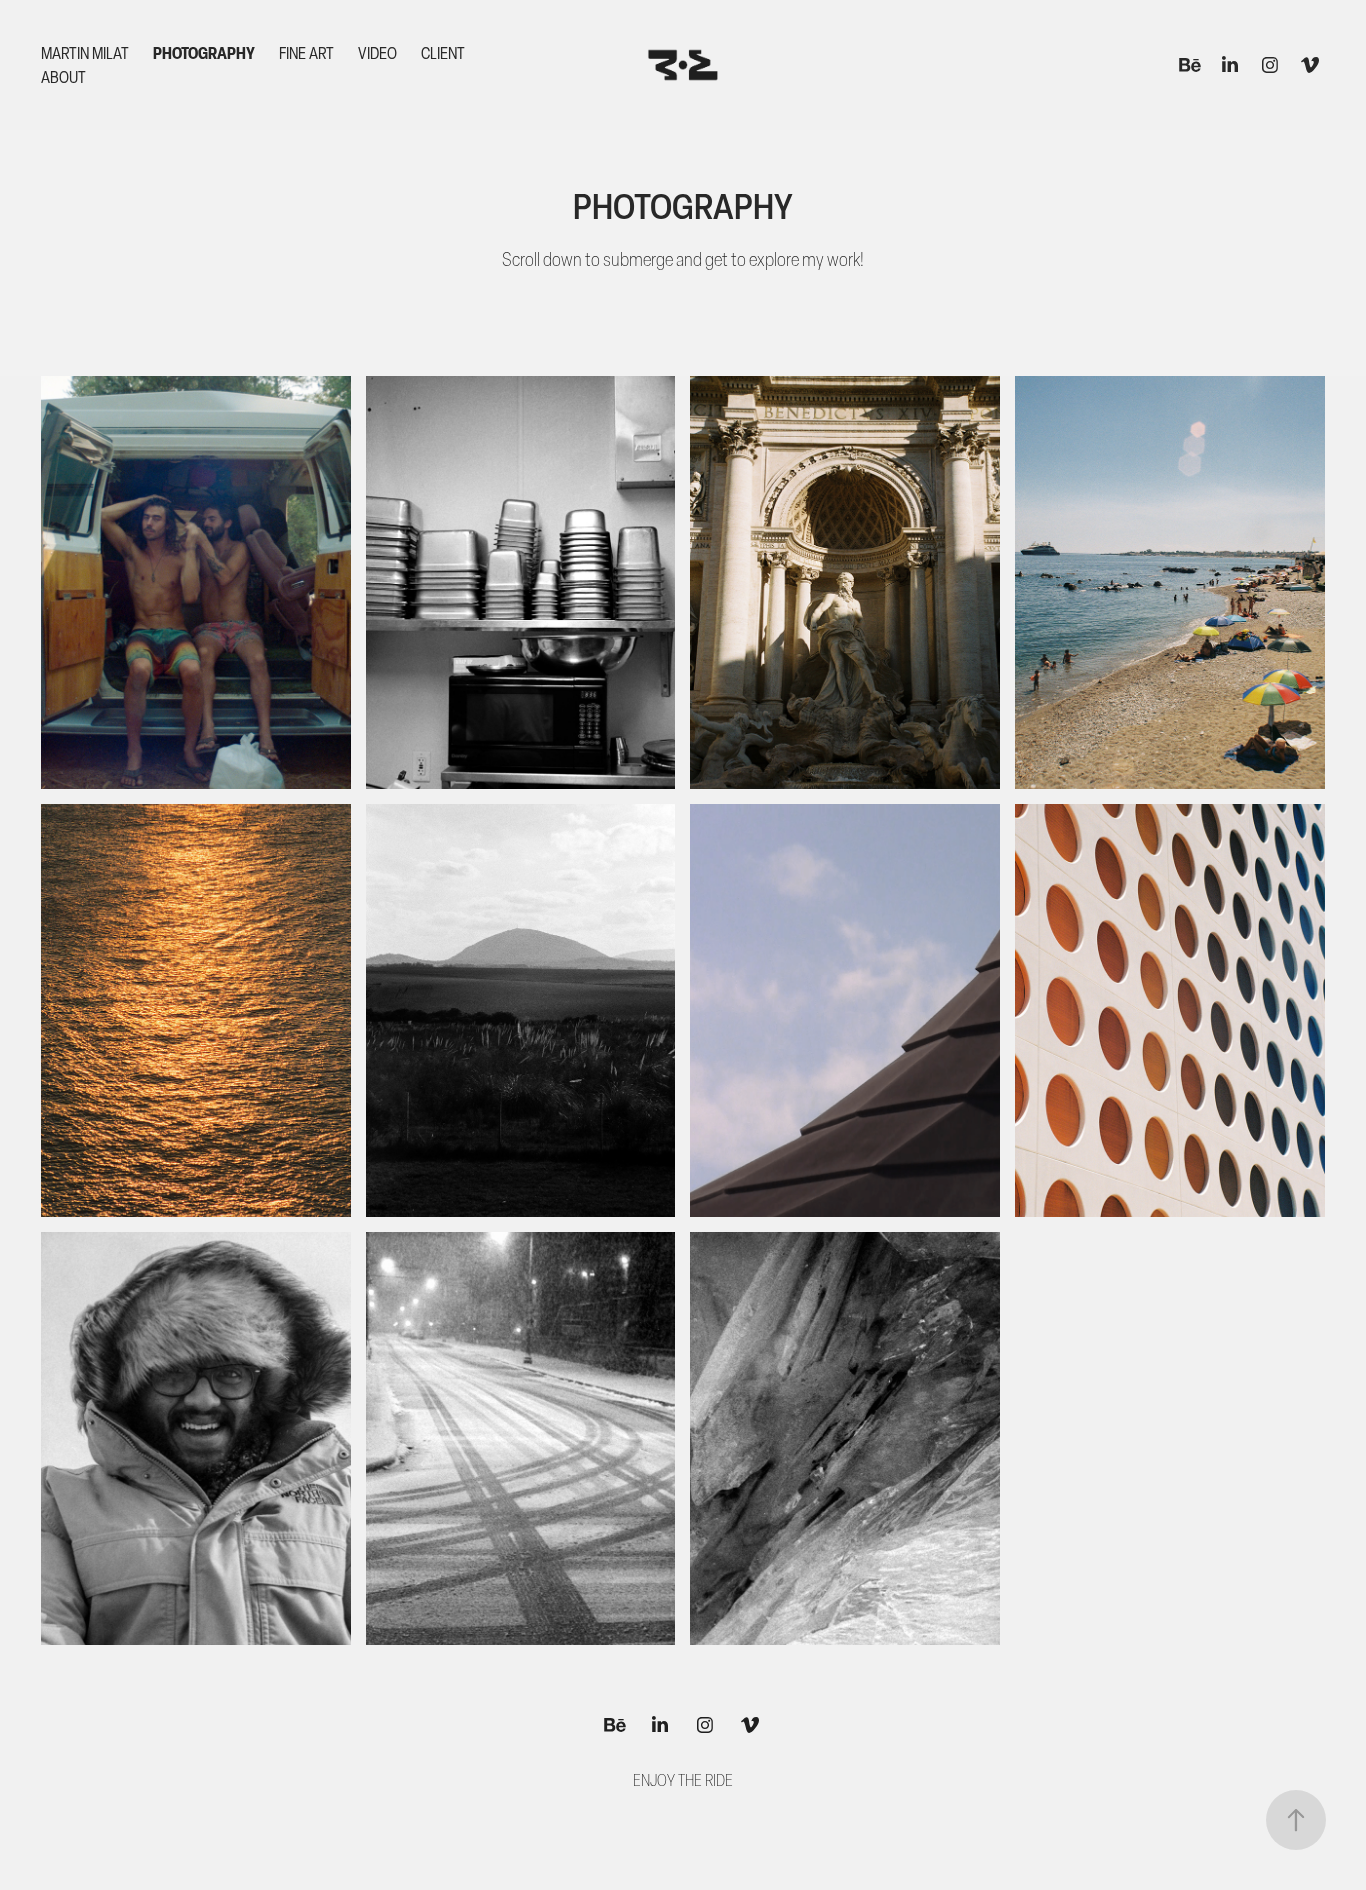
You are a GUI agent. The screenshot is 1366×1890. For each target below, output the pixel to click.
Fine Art (306, 53)
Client (443, 53)
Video (377, 53)
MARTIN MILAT (85, 53)
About (63, 77)
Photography (204, 53)
